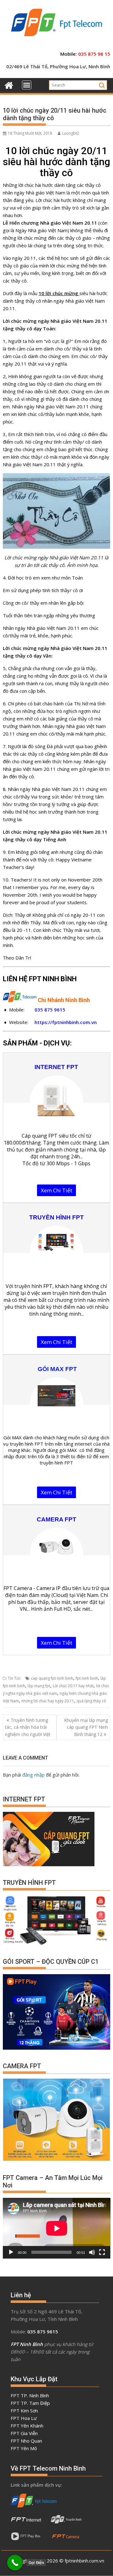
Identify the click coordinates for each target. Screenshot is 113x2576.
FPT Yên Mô (24, 2448)
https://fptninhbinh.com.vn (66, 1022)
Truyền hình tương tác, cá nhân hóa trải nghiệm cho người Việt (28, 1727)
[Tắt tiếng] (92, 2252)
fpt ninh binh (87, 1678)
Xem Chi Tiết (56, 1190)
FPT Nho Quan (26, 2441)
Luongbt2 (71, 133)
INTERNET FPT (56, 1067)
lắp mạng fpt (39, 1686)
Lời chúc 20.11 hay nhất (73, 1686)
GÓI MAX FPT (57, 1369)
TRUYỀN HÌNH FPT (56, 1217)
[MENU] (27, 85)
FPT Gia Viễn (24, 2433)
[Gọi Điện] (15, 2563)
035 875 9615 (50, 1010)
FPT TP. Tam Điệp (30, 2403)
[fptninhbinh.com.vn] (9, 84)
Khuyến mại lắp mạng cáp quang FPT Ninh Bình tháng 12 (86, 1727)
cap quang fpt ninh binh (52, 1678)
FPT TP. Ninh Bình (30, 2395)
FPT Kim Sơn (24, 2411)
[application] (57, 2228)
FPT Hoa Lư (24, 2418)
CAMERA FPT (56, 1519)
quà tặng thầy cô (91, 1701)
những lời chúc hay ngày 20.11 (48, 1701)
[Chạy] (11, 2252)
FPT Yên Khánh (27, 2426)
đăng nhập (33, 1775)
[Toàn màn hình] (102, 2252)
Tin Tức (14, 1678)
